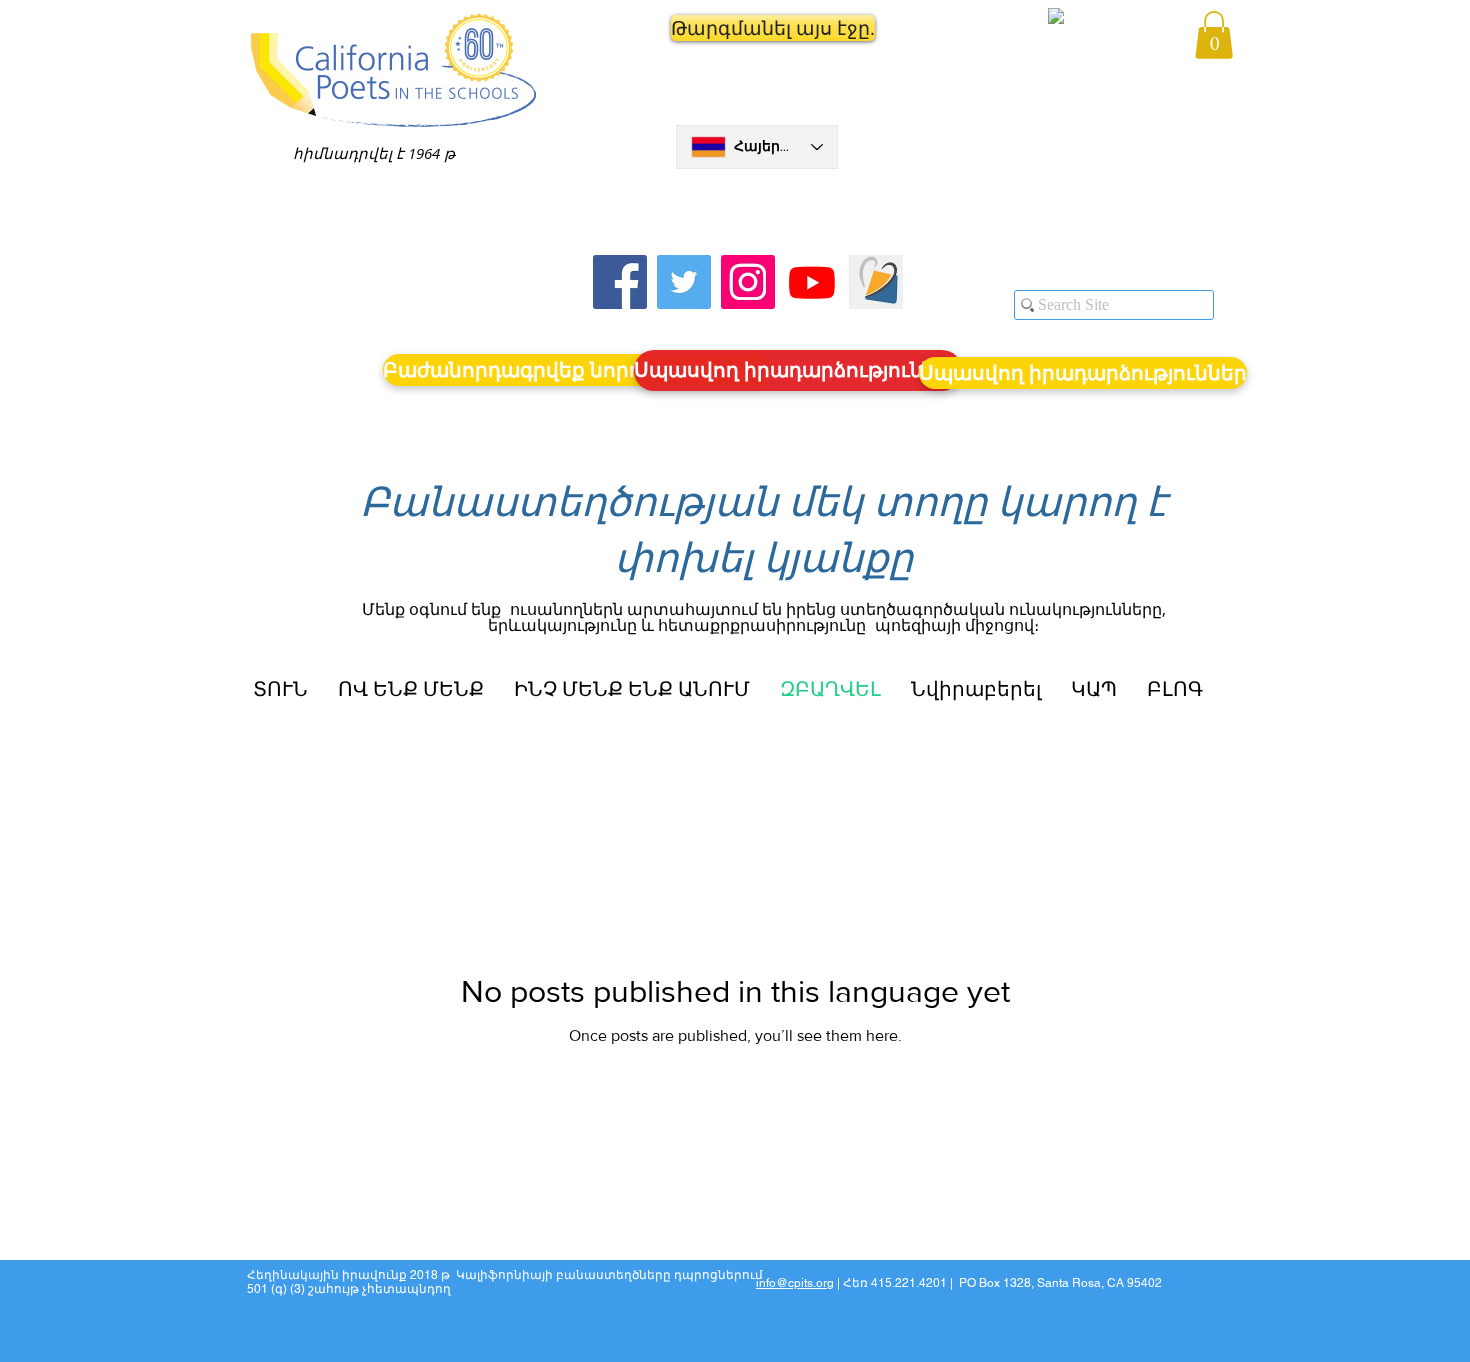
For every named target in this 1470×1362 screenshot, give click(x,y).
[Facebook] (620, 282)
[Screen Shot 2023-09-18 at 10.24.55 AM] (876, 282)
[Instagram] (748, 282)
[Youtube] (812, 282)
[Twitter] (684, 282)
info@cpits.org (795, 1283)
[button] (757, 28)
